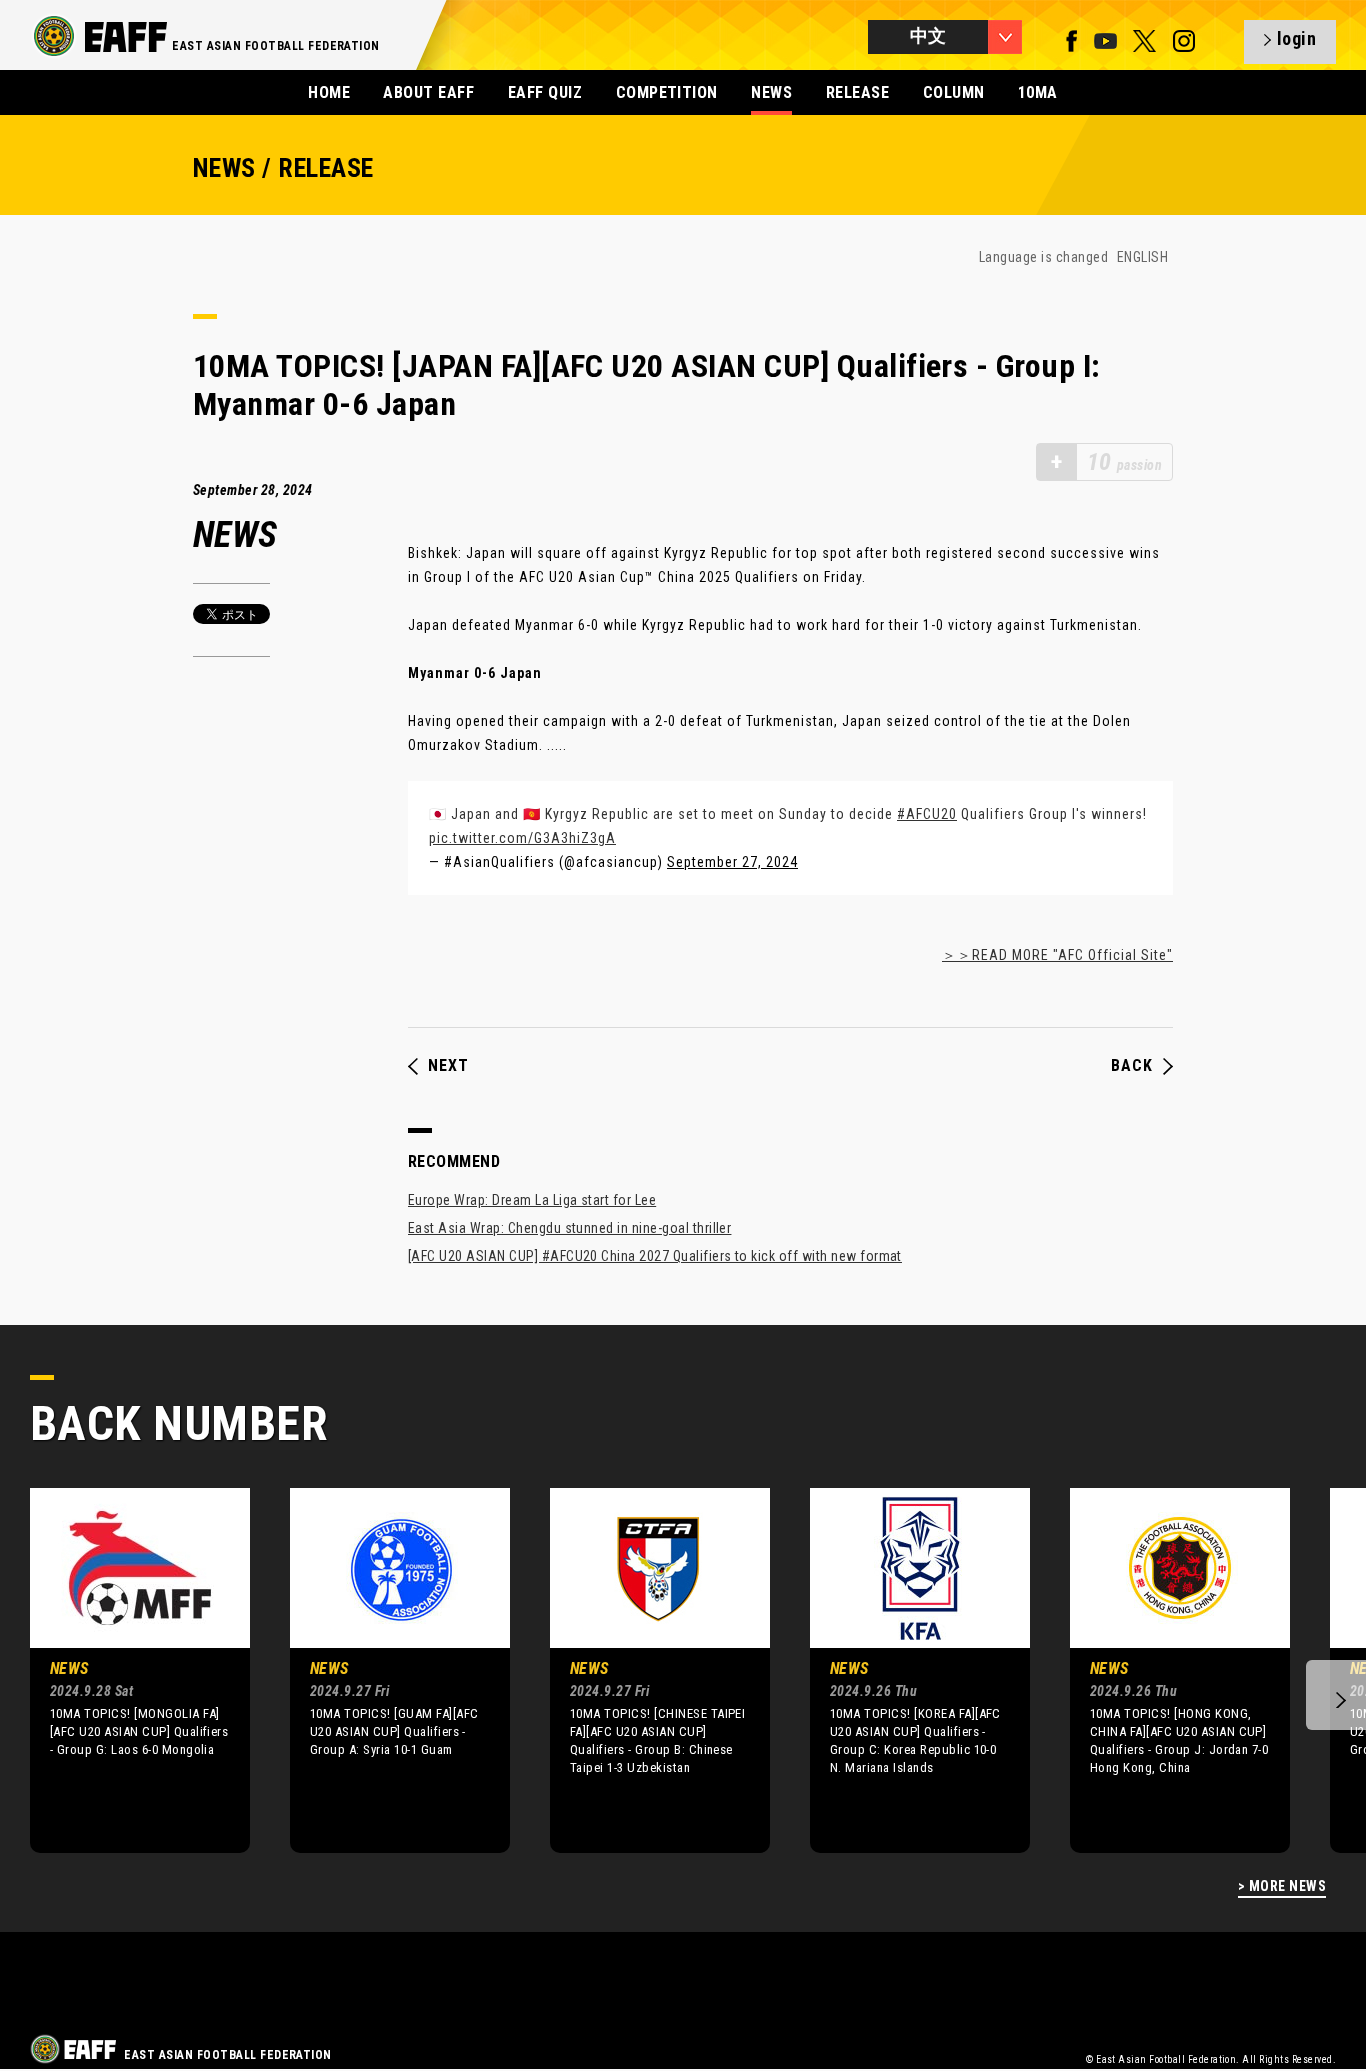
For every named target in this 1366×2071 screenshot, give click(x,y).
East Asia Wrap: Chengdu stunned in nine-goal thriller (569, 1228)
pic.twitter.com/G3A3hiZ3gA (522, 838)
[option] (125, 1670)
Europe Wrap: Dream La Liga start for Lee (532, 1200)
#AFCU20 (927, 814)
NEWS (771, 92)
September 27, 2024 (732, 862)
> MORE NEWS (1282, 1886)
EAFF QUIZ (545, 92)
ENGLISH (1142, 257)
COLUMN (954, 92)
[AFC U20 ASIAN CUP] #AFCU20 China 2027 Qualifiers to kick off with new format (655, 1256)
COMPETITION (667, 92)
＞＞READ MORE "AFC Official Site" (1057, 955)
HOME (329, 92)
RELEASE (857, 92)
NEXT (448, 1066)
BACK (1132, 1066)
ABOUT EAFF (428, 92)
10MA (1038, 92)
